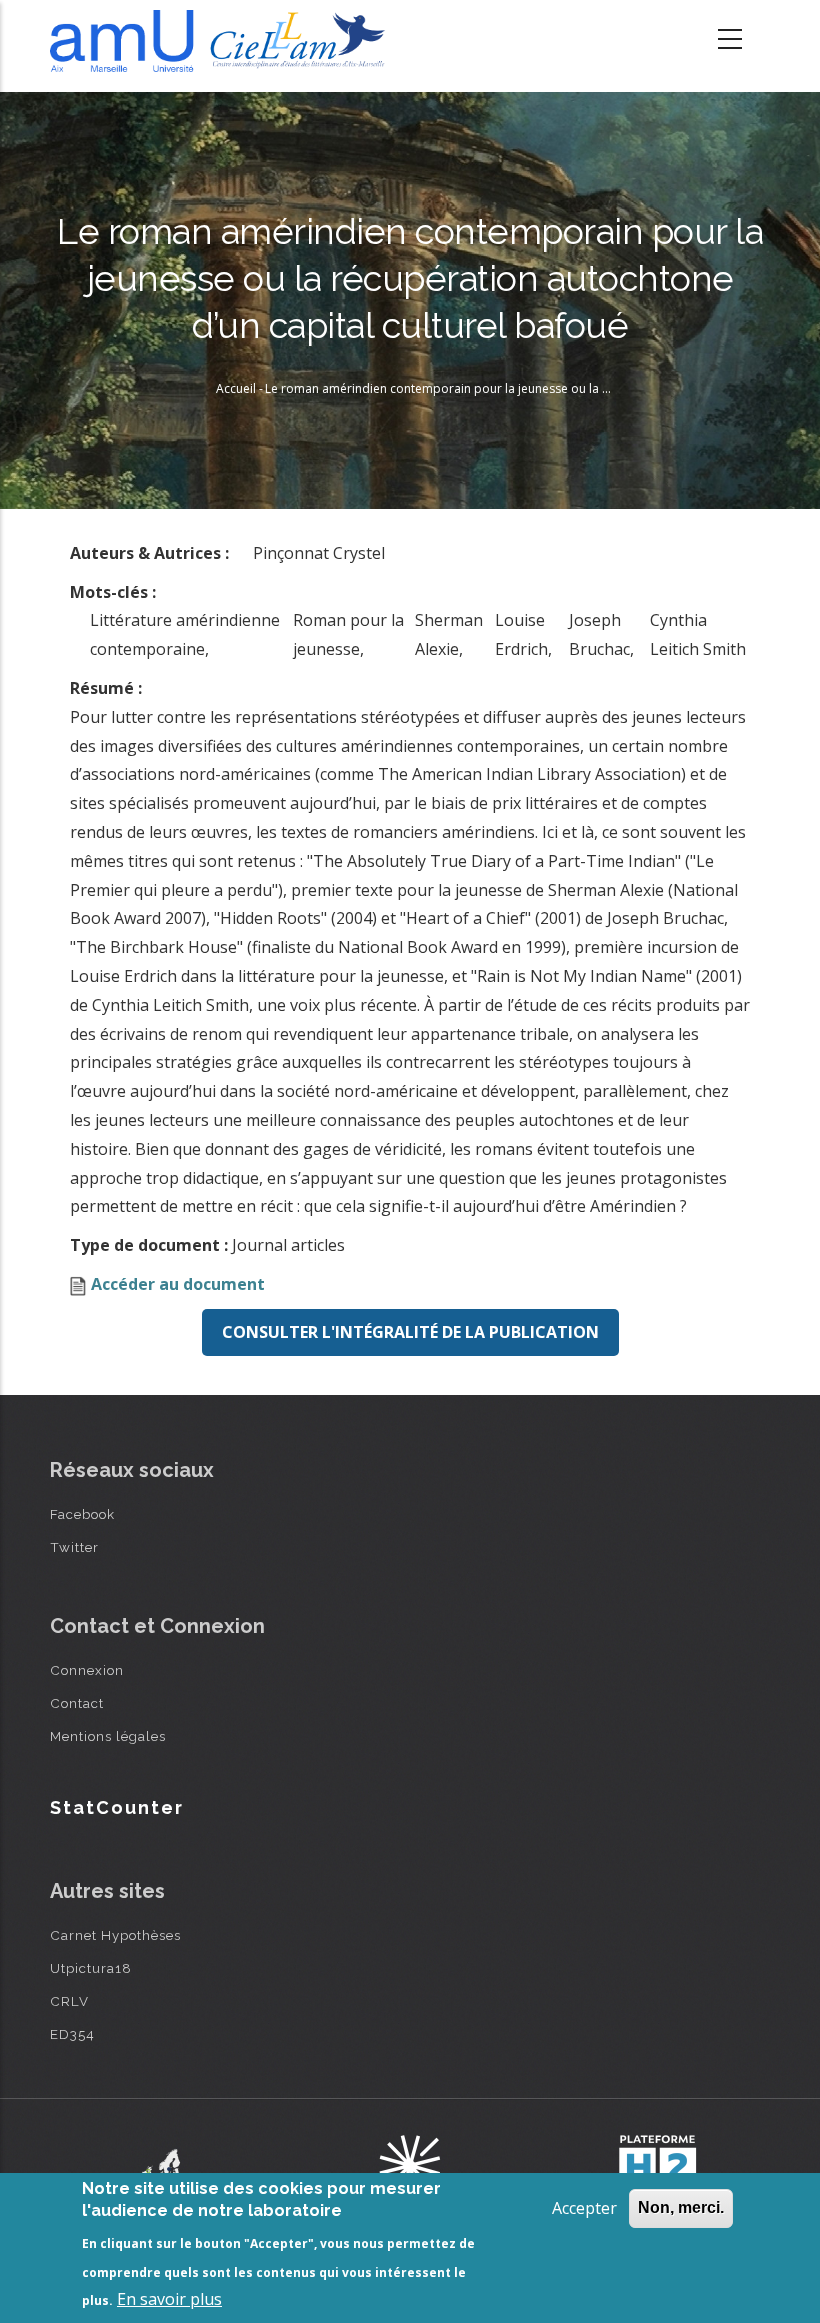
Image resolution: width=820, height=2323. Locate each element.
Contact (77, 1703)
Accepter (584, 2208)
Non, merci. (681, 2207)
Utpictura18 (91, 1968)
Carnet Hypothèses (115, 1935)
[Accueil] (222, 41)
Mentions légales (108, 1736)
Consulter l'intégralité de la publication (410, 1332)
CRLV (69, 2001)
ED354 (72, 2034)
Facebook (82, 1514)
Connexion (87, 1670)
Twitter (74, 1547)
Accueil (236, 388)
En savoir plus (169, 2299)
